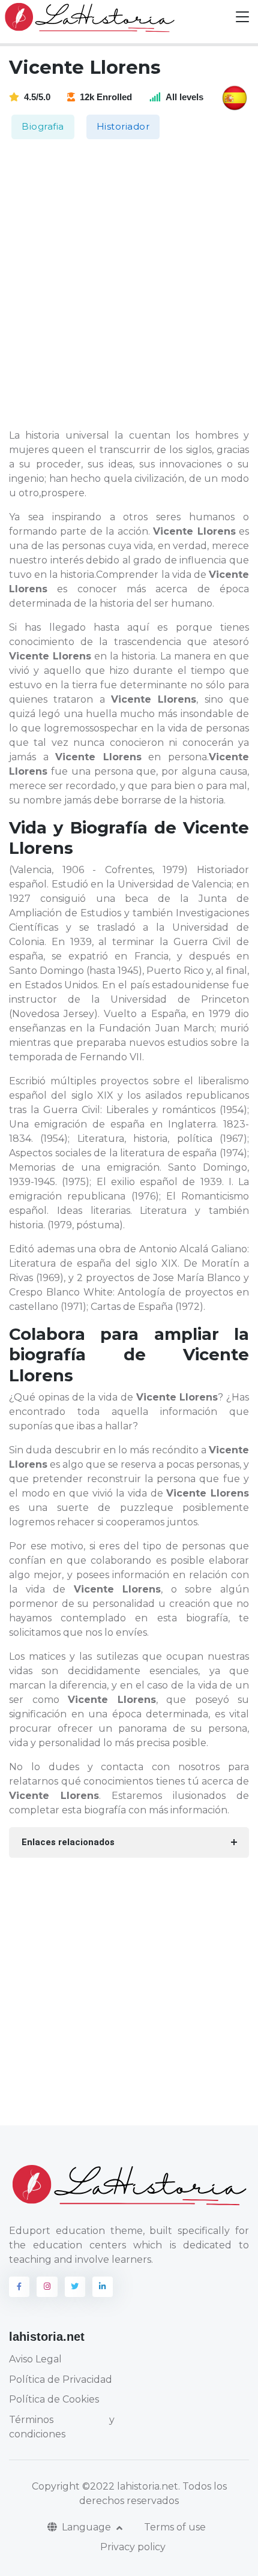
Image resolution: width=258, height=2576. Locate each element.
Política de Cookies (54, 2399)
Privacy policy (133, 2547)
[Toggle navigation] (242, 17)
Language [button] (88, 2527)
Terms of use (175, 2527)
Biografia (43, 126)
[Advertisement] (129, 285)
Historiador (123, 126)
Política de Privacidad (61, 2379)
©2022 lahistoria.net (130, 2486)
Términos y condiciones (62, 2427)
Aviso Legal (35, 2359)
